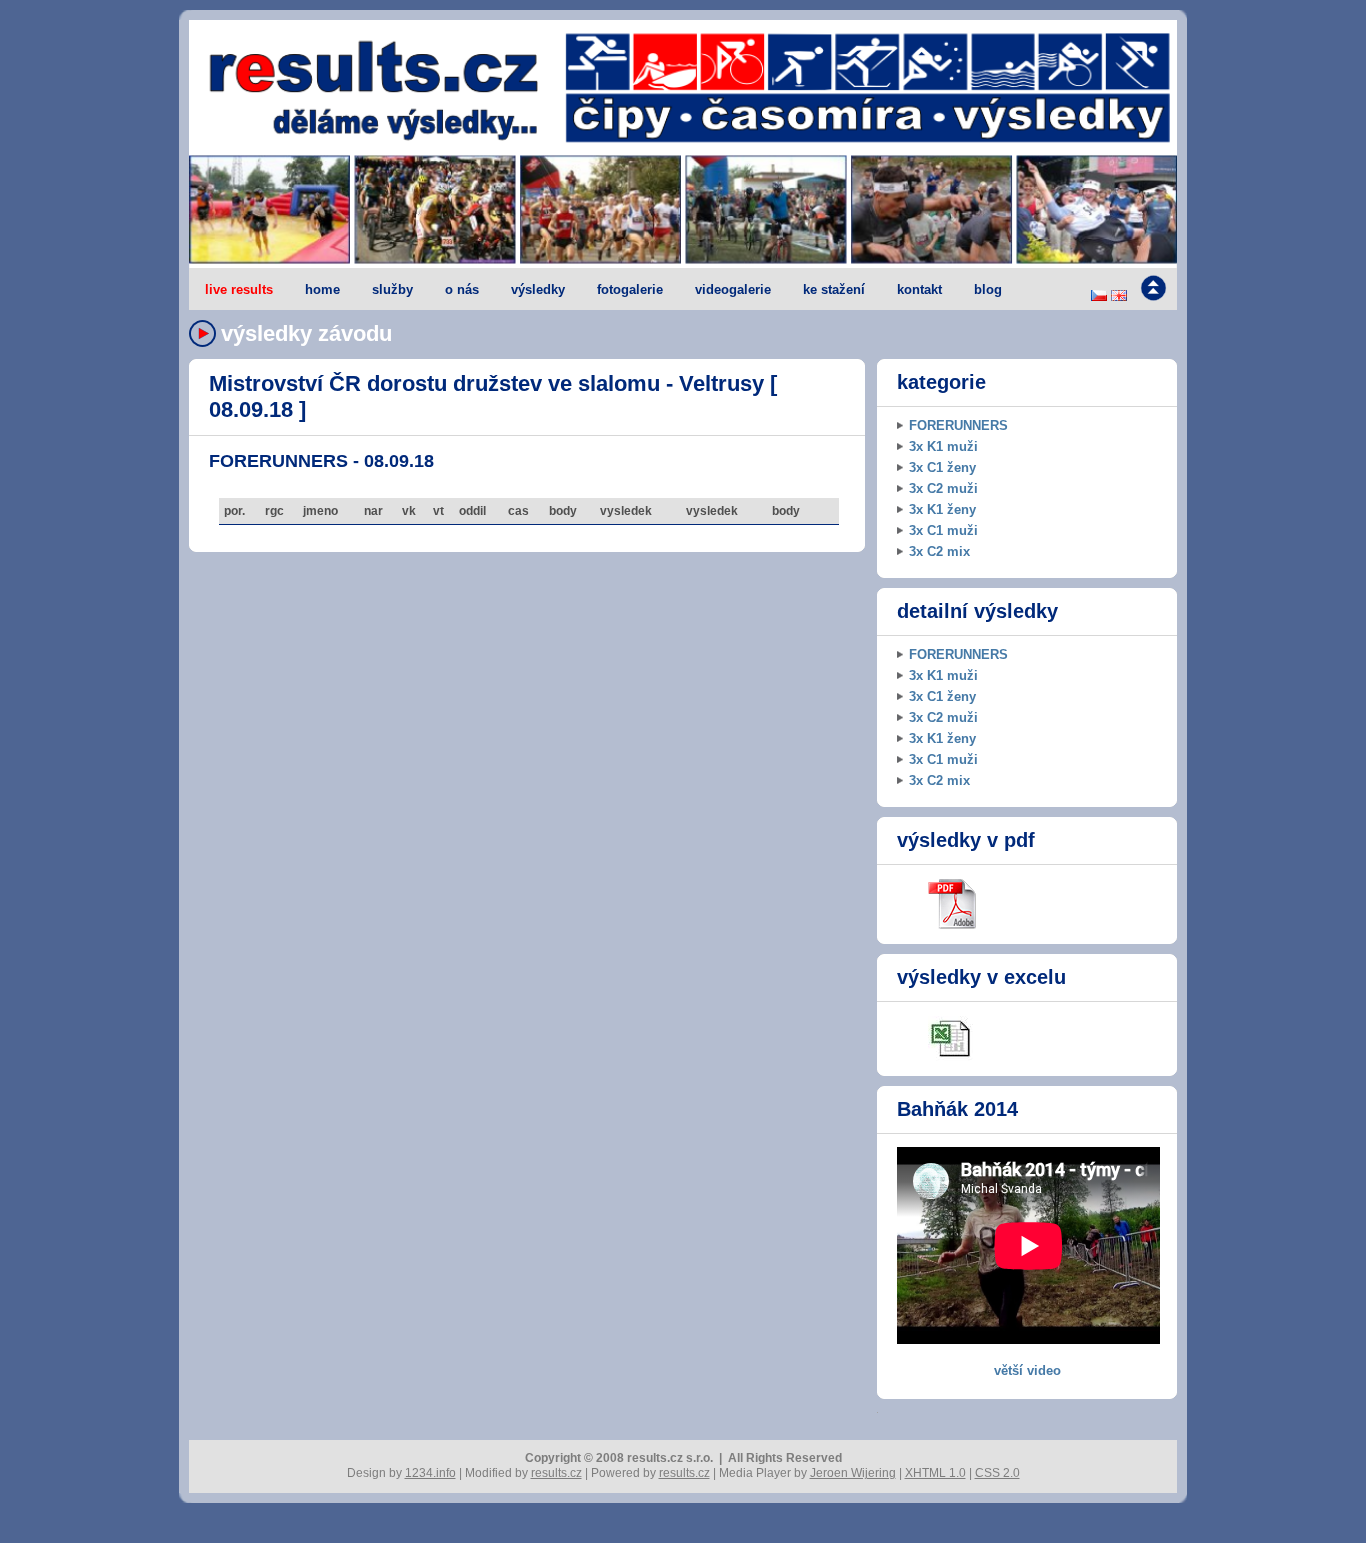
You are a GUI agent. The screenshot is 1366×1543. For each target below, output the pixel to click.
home (322, 289)
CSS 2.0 (997, 1473)
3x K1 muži (943, 446)
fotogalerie (630, 289)
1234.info (430, 1473)
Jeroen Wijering (853, 1473)
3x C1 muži (943, 530)
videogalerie (733, 289)
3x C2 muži (943, 488)
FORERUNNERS (958, 425)
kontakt (919, 289)
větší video (1027, 1370)
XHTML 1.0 (935, 1473)
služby (392, 289)
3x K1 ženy (942, 509)
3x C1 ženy (942, 467)
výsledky (538, 289)
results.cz (556, 1473)
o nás (462, 289)
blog (988, 289)
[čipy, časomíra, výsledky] (683, 211)
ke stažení (834, 289)
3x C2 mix (939, 551)
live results (239, 289)
